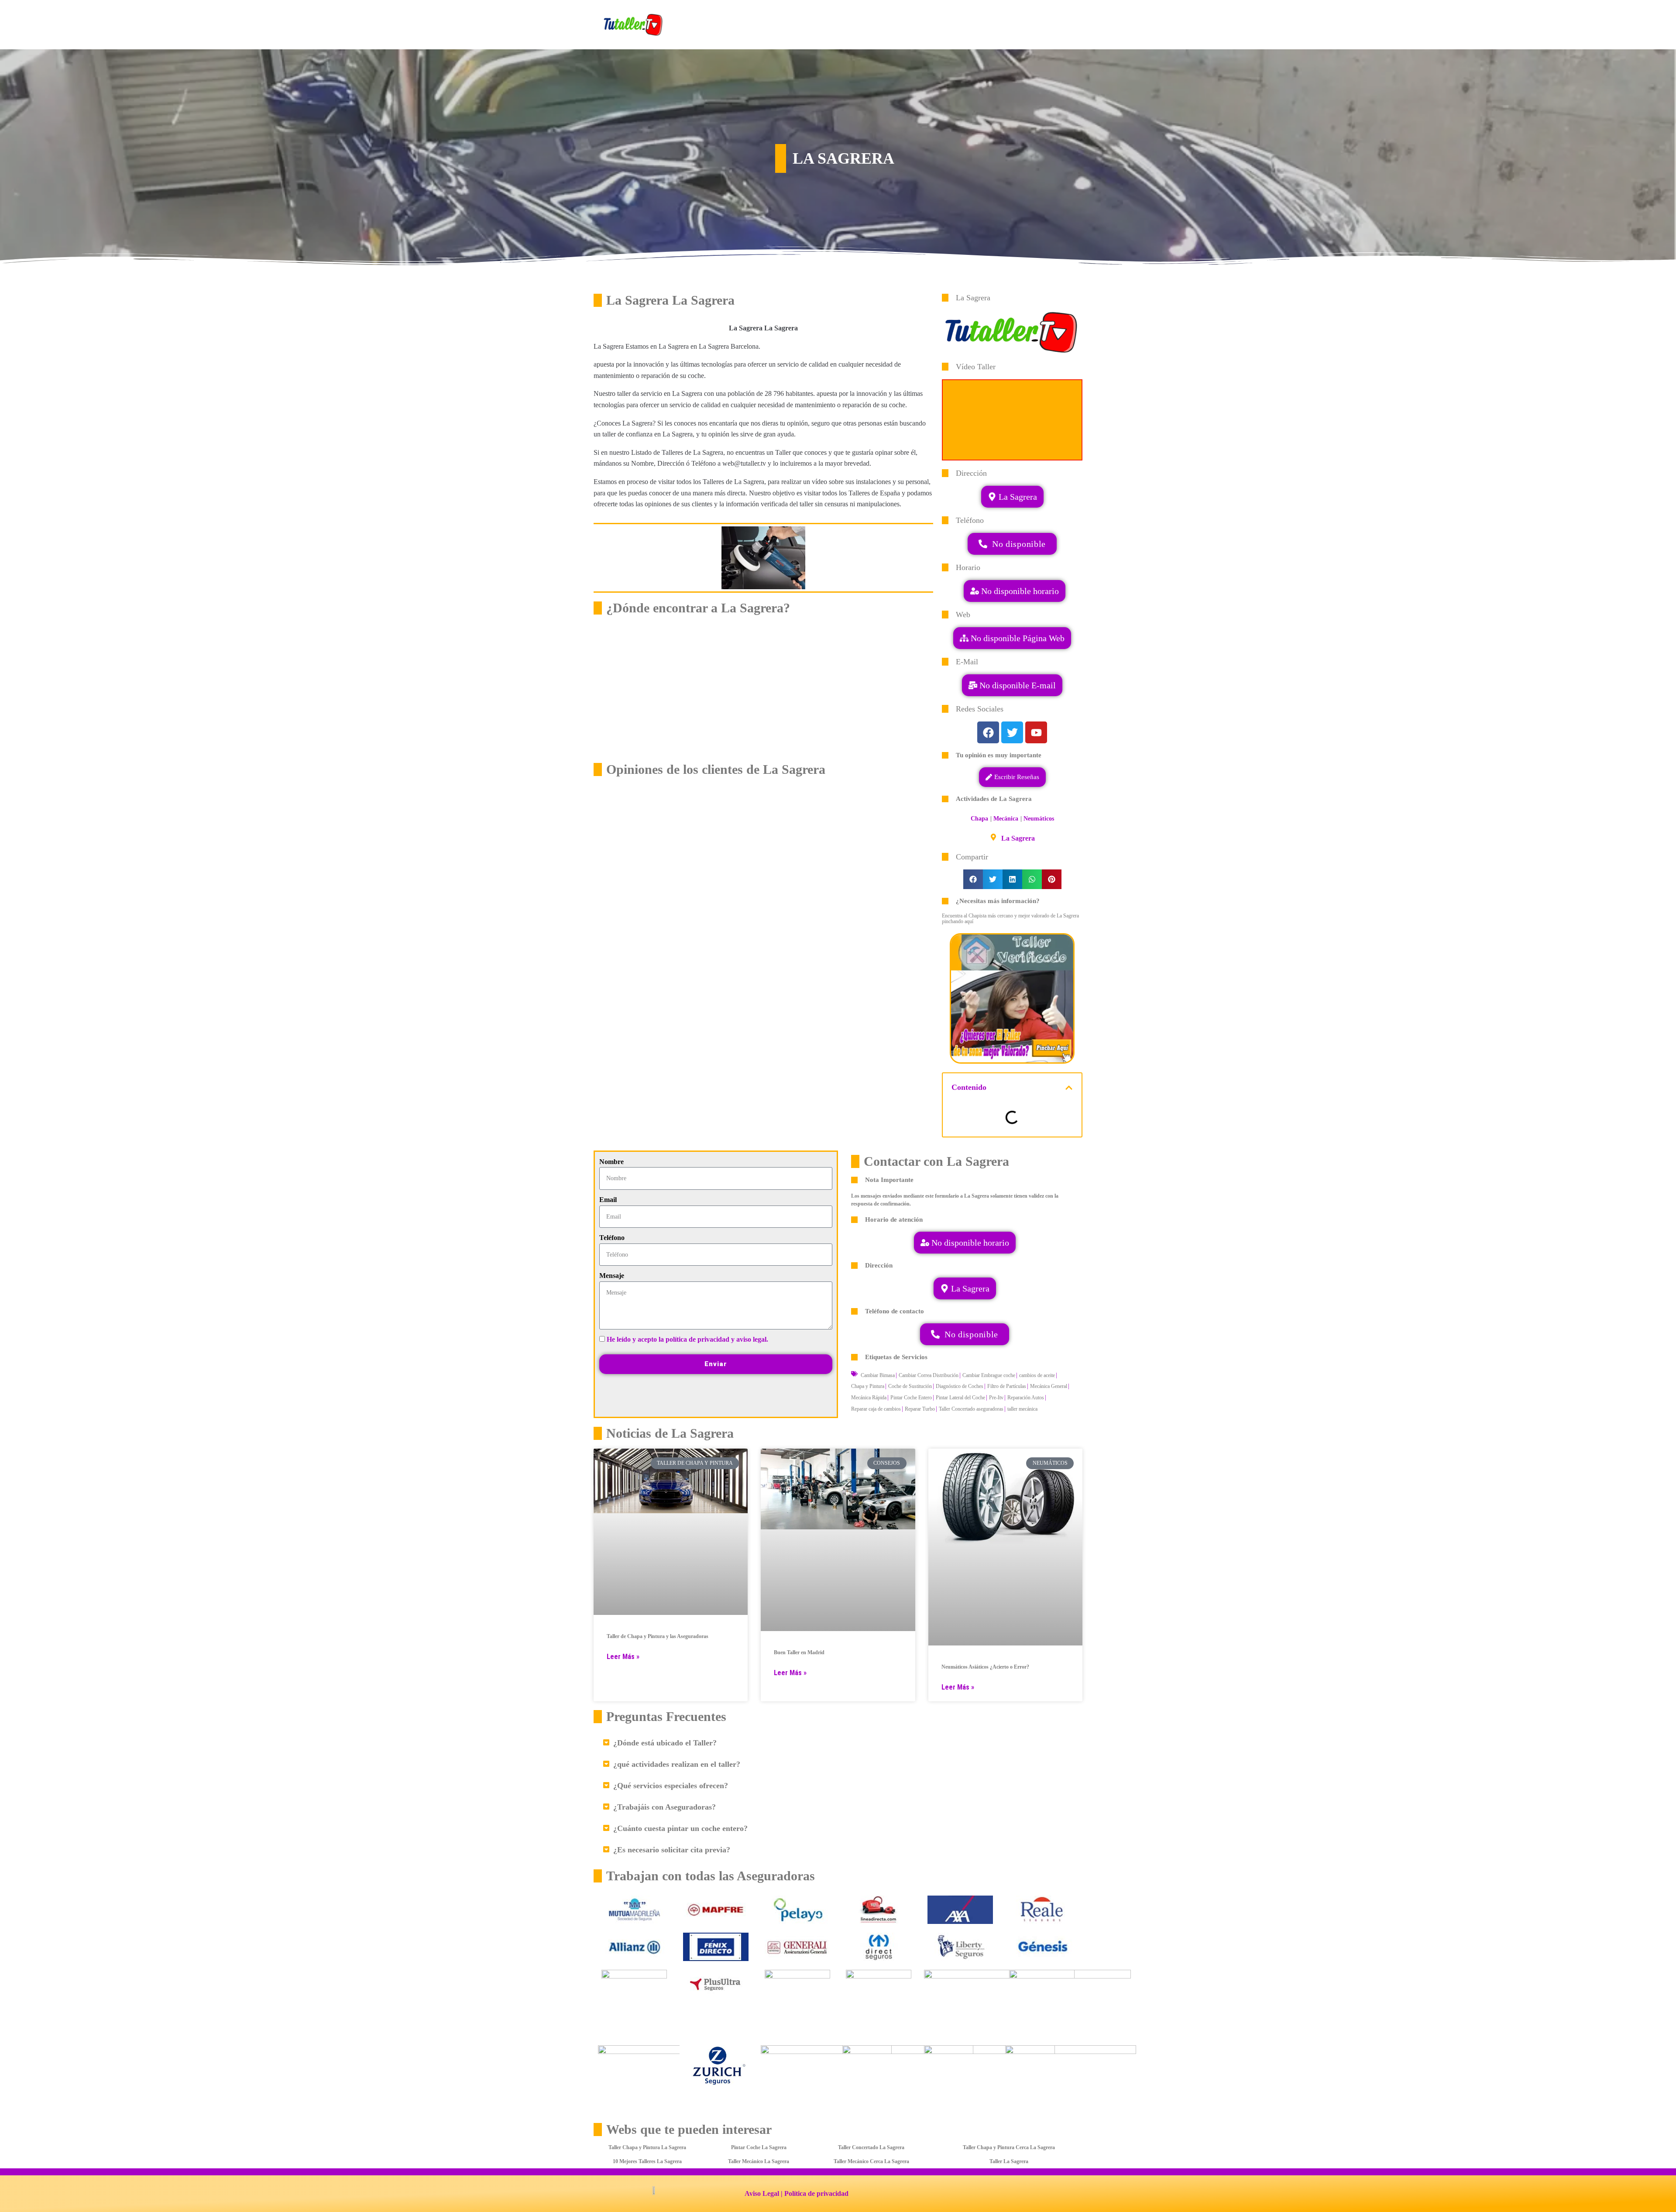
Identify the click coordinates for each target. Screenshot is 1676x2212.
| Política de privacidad (815, 2193)
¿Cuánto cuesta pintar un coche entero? (680, 1828)
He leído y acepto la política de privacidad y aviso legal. (687, 1339)
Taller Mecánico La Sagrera (759, 2161)
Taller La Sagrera (1009, 2161)
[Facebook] (988, 732)
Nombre (611, 1162)
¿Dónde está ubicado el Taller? (665, 1743)
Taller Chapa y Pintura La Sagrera (647, 2147)
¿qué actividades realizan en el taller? (677, 1764)
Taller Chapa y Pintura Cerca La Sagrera (1009, 2147)
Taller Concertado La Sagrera (871, 2147)
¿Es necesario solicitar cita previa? (672, 1850)
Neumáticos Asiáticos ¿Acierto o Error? (985, 1667)
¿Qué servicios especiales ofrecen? (671, 1786)
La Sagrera (1018, 838)
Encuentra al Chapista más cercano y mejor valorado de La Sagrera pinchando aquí (1010, 919)
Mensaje (612, 1276)
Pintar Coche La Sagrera (759, 2147)
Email (608, 1200)
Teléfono (612, 1238)
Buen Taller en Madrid (799, 1652)
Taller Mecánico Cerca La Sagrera (871, 2161)
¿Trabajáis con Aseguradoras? (665, 1807)
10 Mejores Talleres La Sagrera (647, 2161)
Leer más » (623, 1657)
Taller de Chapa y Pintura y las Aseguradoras (658, 1636)
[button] (1012, 685)
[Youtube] (1036, 732)
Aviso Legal (762, 2193)
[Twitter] (1012, 732)
